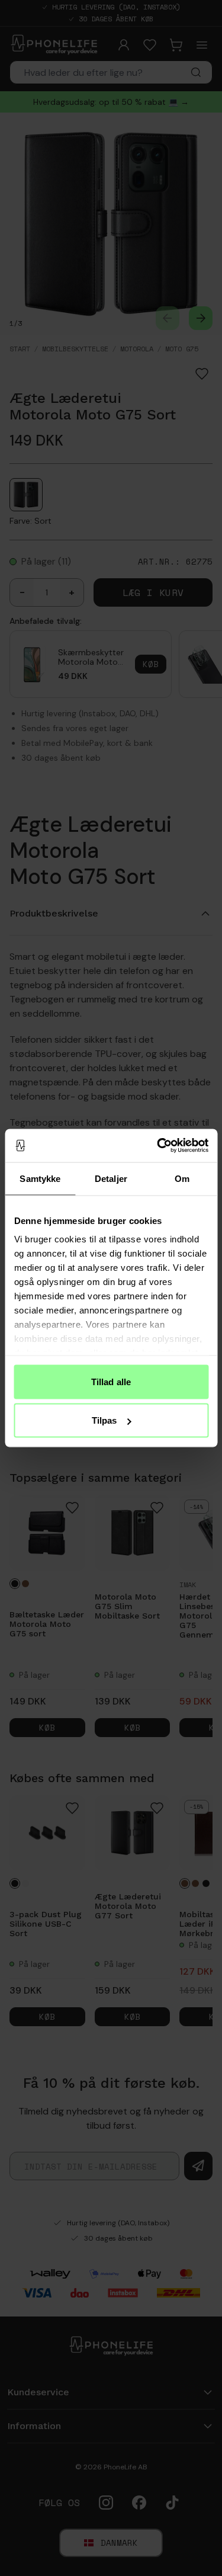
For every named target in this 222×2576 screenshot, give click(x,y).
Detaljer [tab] (111, 1178)
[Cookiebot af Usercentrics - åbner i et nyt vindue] (158, 1146)
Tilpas (104, 1420)
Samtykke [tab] (40, 1178)
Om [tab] (182, 1178)
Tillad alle (111, 1381)
